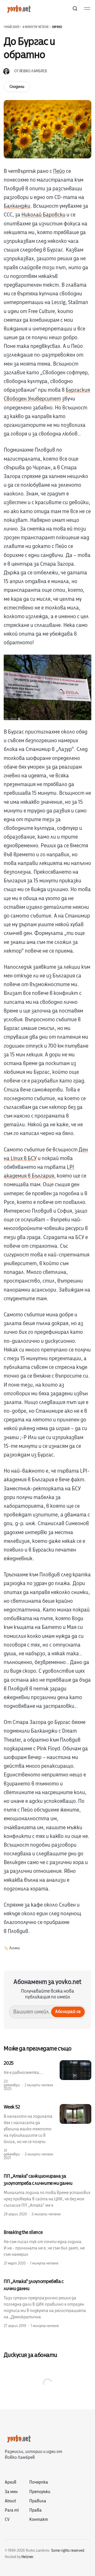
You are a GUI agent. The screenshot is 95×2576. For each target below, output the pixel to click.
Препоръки (40, 2492)
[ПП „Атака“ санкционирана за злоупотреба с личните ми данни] (47, 2195)
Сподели (17, 87)
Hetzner (27, 2557)
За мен (11, 2492)
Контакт (39, 2520)
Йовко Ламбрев (33, 71)
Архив (11, 2482)
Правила (38, 2501)
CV (7, 2520)
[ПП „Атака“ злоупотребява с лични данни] (47, 2303)
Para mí (12, 2510)
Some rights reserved (68, 2551)
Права (35, 2510)
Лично (57, 27)
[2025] (47, 2076)
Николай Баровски (43, 215)
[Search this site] (75, 8)
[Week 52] (47, 2132)
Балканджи (17, 206)
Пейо (59, 171)
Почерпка (39, 2482)
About (10, 2501)
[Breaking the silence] (47, 2247)
